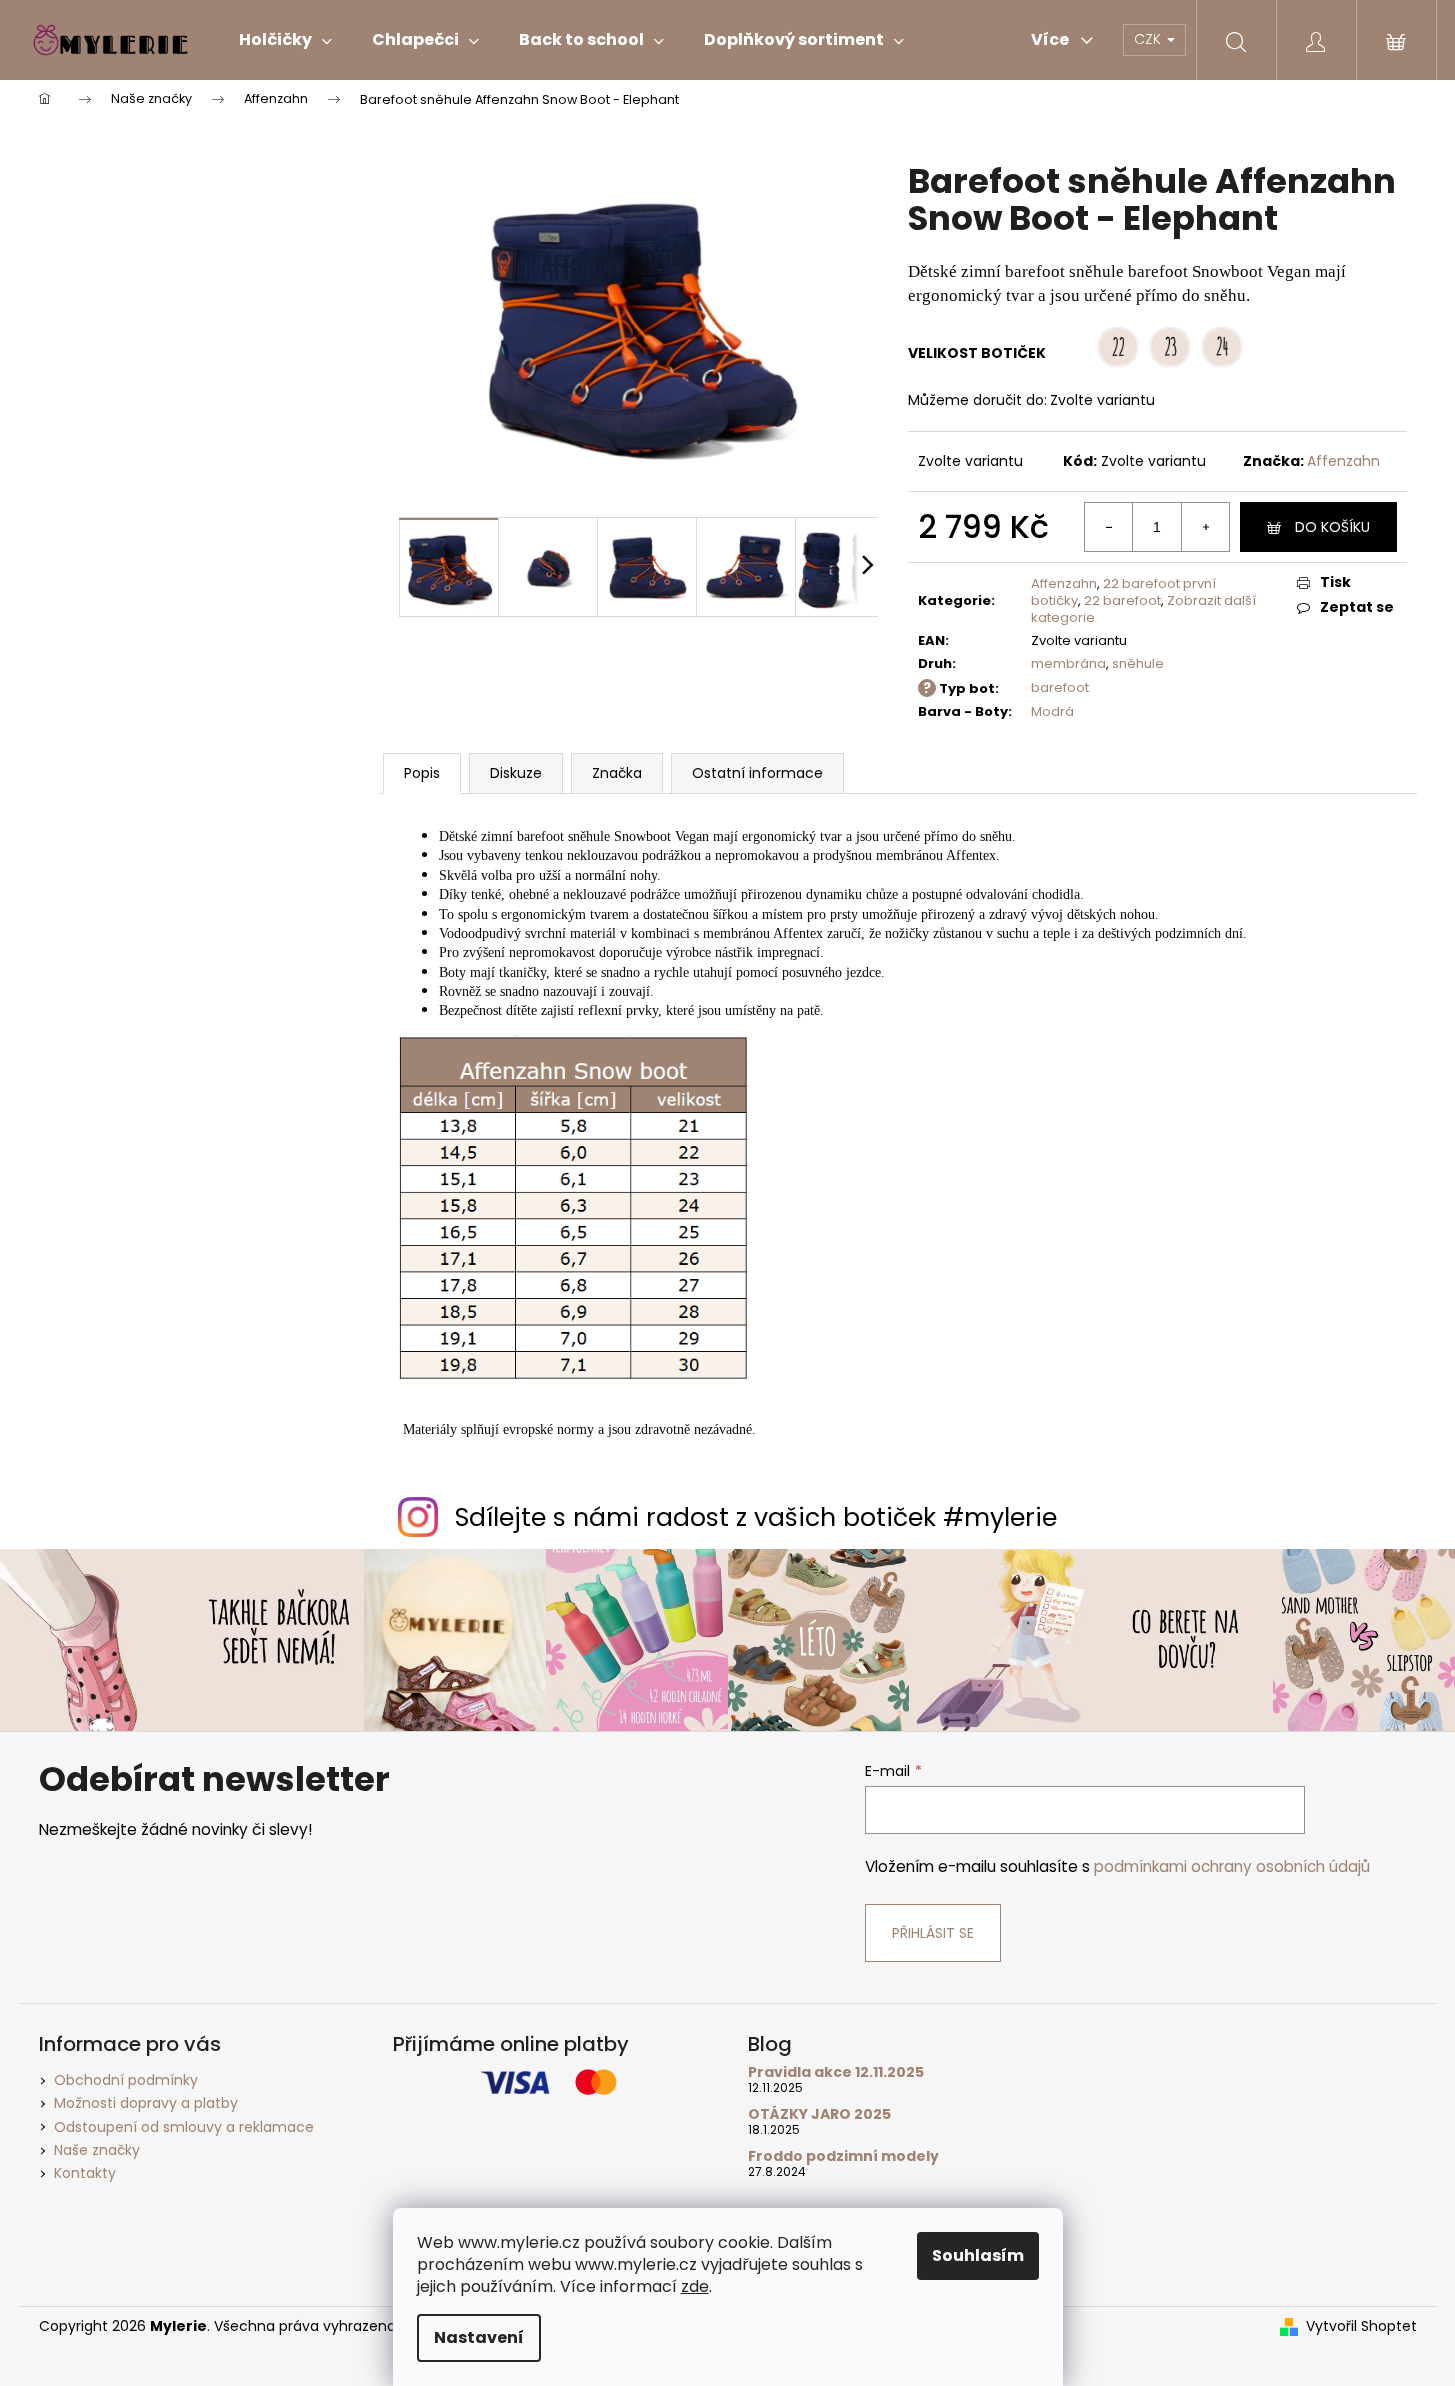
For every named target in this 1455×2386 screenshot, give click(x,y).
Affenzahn (1343, 461)
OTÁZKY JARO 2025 (819, 2114)
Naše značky (97, 2150)
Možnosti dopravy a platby (146, 2103)
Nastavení (479, 2337)
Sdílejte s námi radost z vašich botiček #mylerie (756, 1517)
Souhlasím (978, 2255)
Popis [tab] (422, 773)
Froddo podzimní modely (843, 2156)
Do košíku (1332, 527)
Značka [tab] (617, 773)
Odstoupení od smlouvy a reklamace (184, 2127)
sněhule (1138, 663)
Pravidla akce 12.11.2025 (836, 2072)
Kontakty (85, 2173)
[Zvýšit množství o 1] (1205, 527)
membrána (1068, 663)
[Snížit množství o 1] (1109, 527)
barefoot (1060, 687)
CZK (1149, 39)
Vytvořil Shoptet (1361, 2326)
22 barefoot (1122, 600)
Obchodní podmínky (126, 2080)
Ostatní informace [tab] (757, 773)
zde (695, 2286)
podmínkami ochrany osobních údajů (1232, 1866)
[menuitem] (285, 40)
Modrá (1052, 711)
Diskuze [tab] (516, 773)
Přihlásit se (933, 1933)
